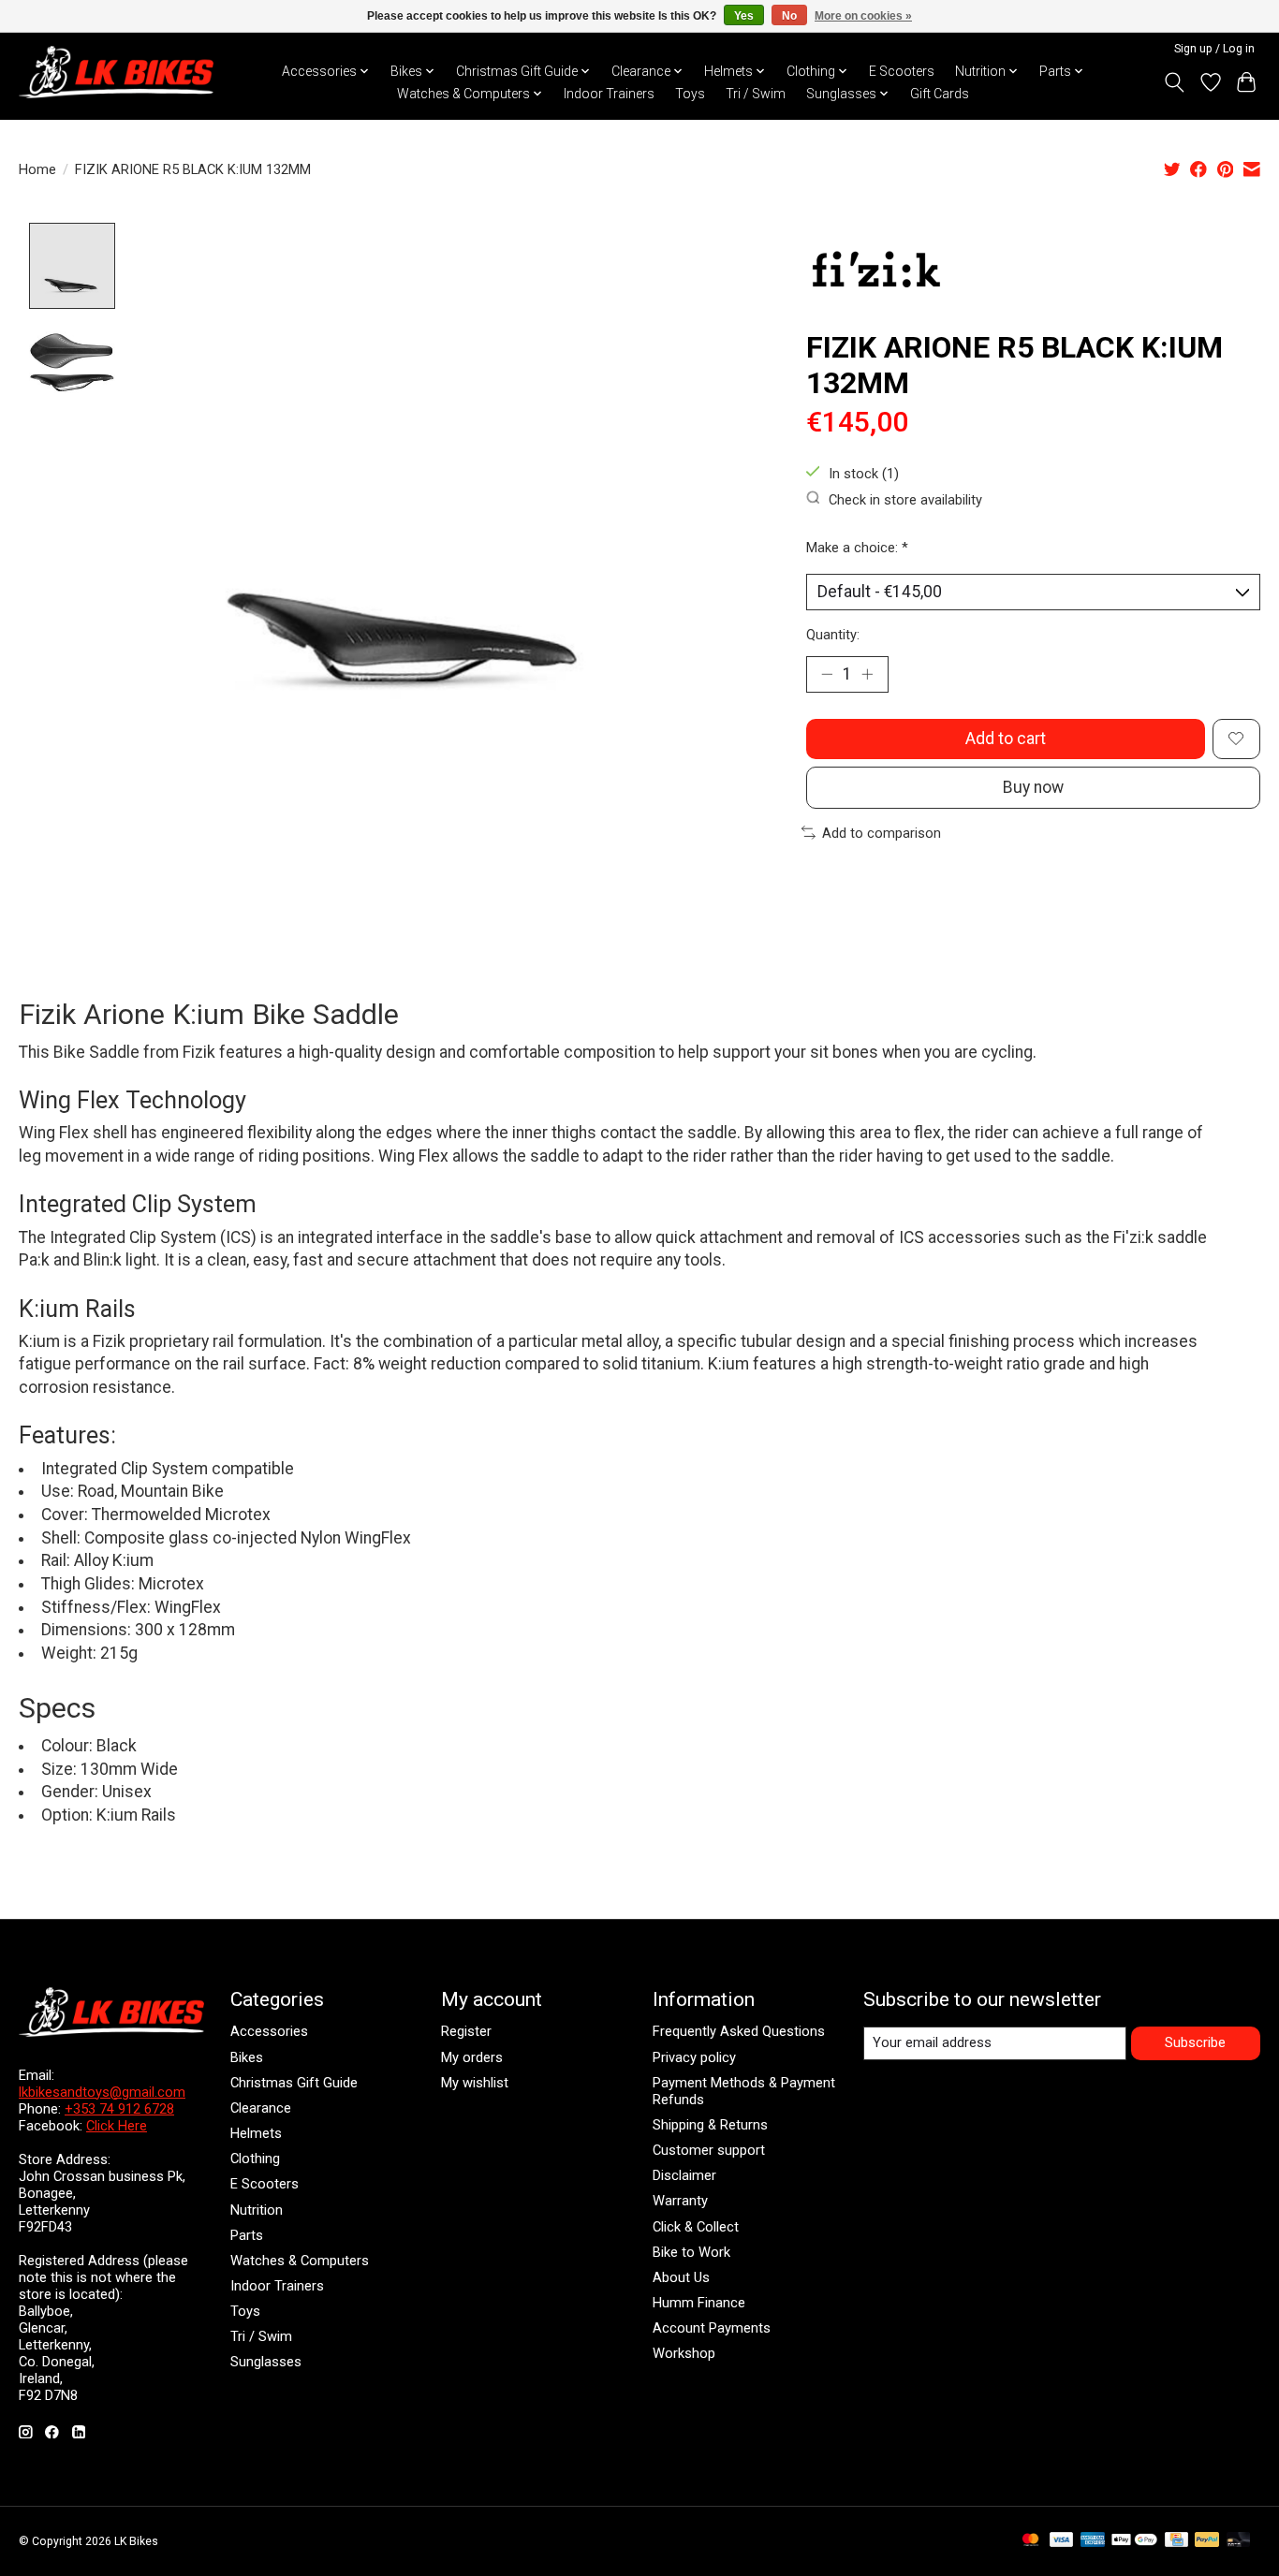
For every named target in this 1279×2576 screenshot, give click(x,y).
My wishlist (475, 2083)
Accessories (269, 2031)
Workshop (684, 2353)
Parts (247, 2235)
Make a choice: (857, 548)
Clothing (255, 2159)
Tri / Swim (756, 94)
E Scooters (902, 71)
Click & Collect (696, 2227)
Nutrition (257, 2210)
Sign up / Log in (1214, 49)
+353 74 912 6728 (119, 2109)
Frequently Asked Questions (739, 2031)
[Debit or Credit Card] (1239, 2541)
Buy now (1033, 787)
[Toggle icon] (1175, 82)
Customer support (709, 2150)
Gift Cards (940, 94)
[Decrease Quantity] (827, 674)
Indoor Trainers (609, 94)
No (789, 16)
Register (466, 2031)
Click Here (117, 2126)
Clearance (261, 2108)
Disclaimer (684, 2175)
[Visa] (1062, 2541)
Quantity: (833, 635)
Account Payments (712, 2328)
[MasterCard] (1031, 2541)
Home (37, 169)
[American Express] (1093, 2541)
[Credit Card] (1176, 2541)
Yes (744, 16)
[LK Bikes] (116, 72)
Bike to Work (691, 2252)
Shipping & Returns (710, 2125)
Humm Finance (699, 2303)
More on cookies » (863, 16)
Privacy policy (694, 2057)
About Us (681, 2277)
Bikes (247, 2057)
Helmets (256, 2133)
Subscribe (1195, 2042)
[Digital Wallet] (1134, 2541)
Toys (690, 94)
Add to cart (1006, 739)
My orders (472, 2057)
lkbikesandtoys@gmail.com (102, 2092)
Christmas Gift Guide (294, 2083)
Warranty (680, 2201)
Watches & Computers (300, 2261)
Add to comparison (882, 833)
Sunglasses (266, 2362)
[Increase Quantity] (867, 674)
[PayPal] (1207, 2541)
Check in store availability (905, 499)
